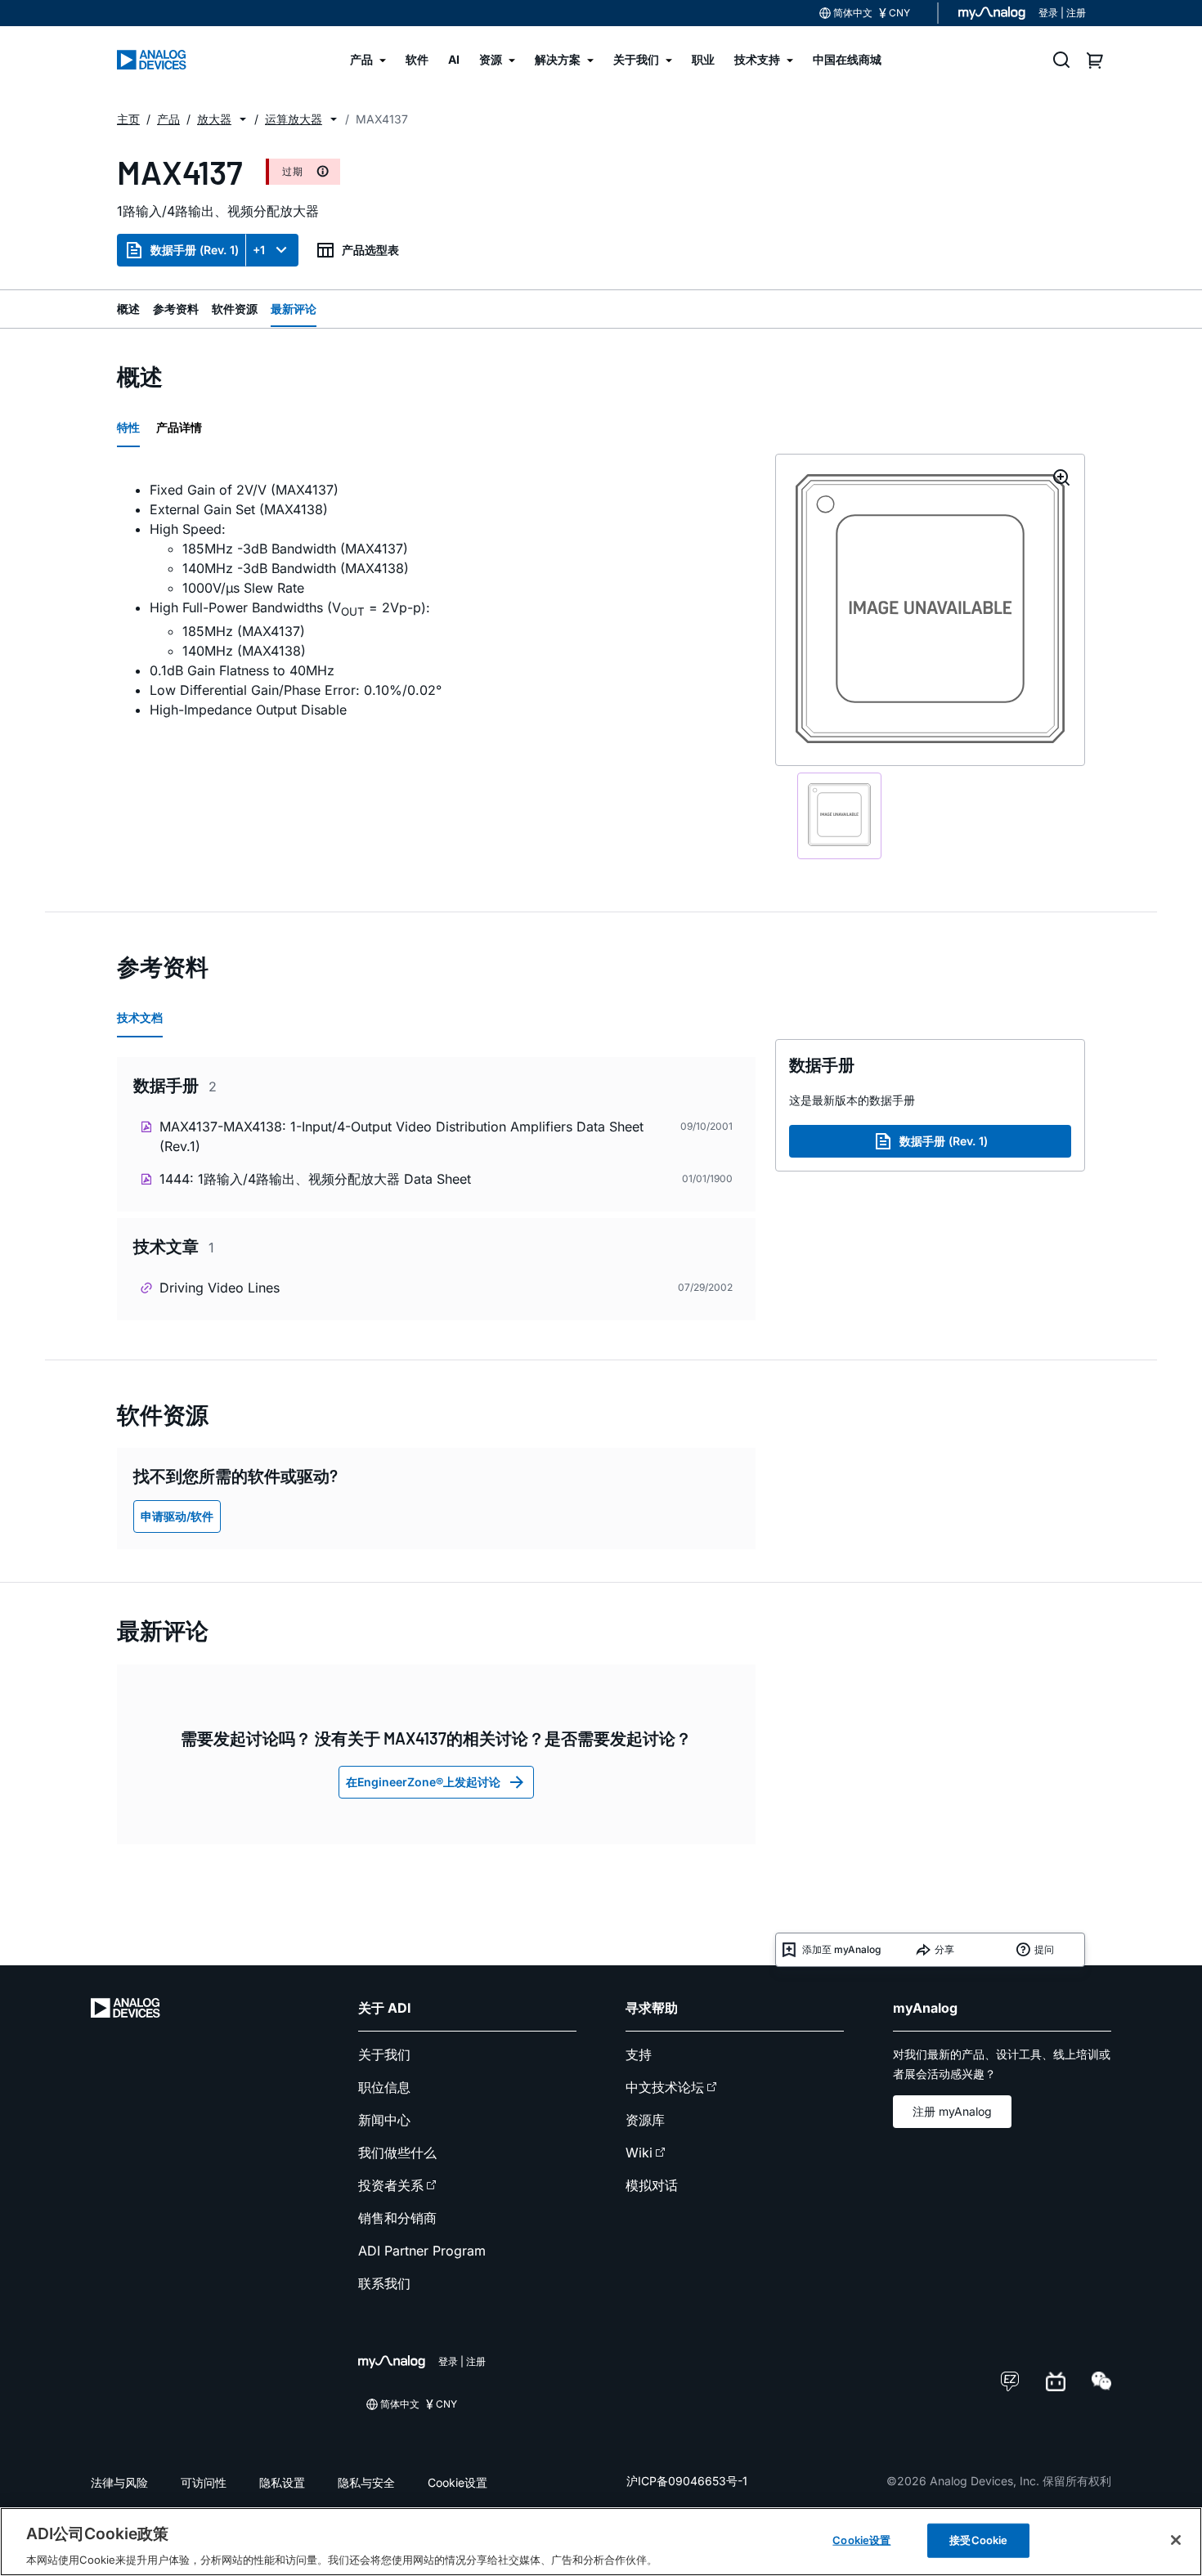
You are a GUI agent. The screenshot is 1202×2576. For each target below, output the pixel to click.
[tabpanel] (436, 600)
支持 (639, 2054)
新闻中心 (384, 2120)
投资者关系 (391, 2185)
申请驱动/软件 (177, 1516)
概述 (128, 309)
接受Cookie (978, 2539)
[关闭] (1176, 2540)
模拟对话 (652, 2185)
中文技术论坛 (665, 2087)
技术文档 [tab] (140, 1017)
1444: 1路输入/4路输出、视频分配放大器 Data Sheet (315, 1179)
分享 (944, 1949)
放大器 (214, 119)
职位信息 (384, 2087)
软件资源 (235, 309)
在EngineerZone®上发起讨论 (423, 1782)
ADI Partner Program (422, 2251)
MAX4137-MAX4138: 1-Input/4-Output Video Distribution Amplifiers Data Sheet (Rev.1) (401, 1136)
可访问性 (204, 2482)
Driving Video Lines (220, 1288)
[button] (243, 119)
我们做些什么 (397, 2153)
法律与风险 (119, 2482)
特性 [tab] (128, 427)
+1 (259, 250)
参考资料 (176, 309)
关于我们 (384, 2054)
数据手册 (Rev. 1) (195, 250)
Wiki (639, 2153)
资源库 (645, 2120)
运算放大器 (294, 119)
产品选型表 (370, 250)
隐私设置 (282, 2482)
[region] (601, 2542)
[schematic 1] (839, 816)
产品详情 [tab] (179, 427)
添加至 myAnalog (841, 1949)
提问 (1044, 1949)
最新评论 (294, 309)
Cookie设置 (457, 2482)
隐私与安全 (366, 2482)
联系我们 (384, 2283)
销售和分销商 (397, 2218)
